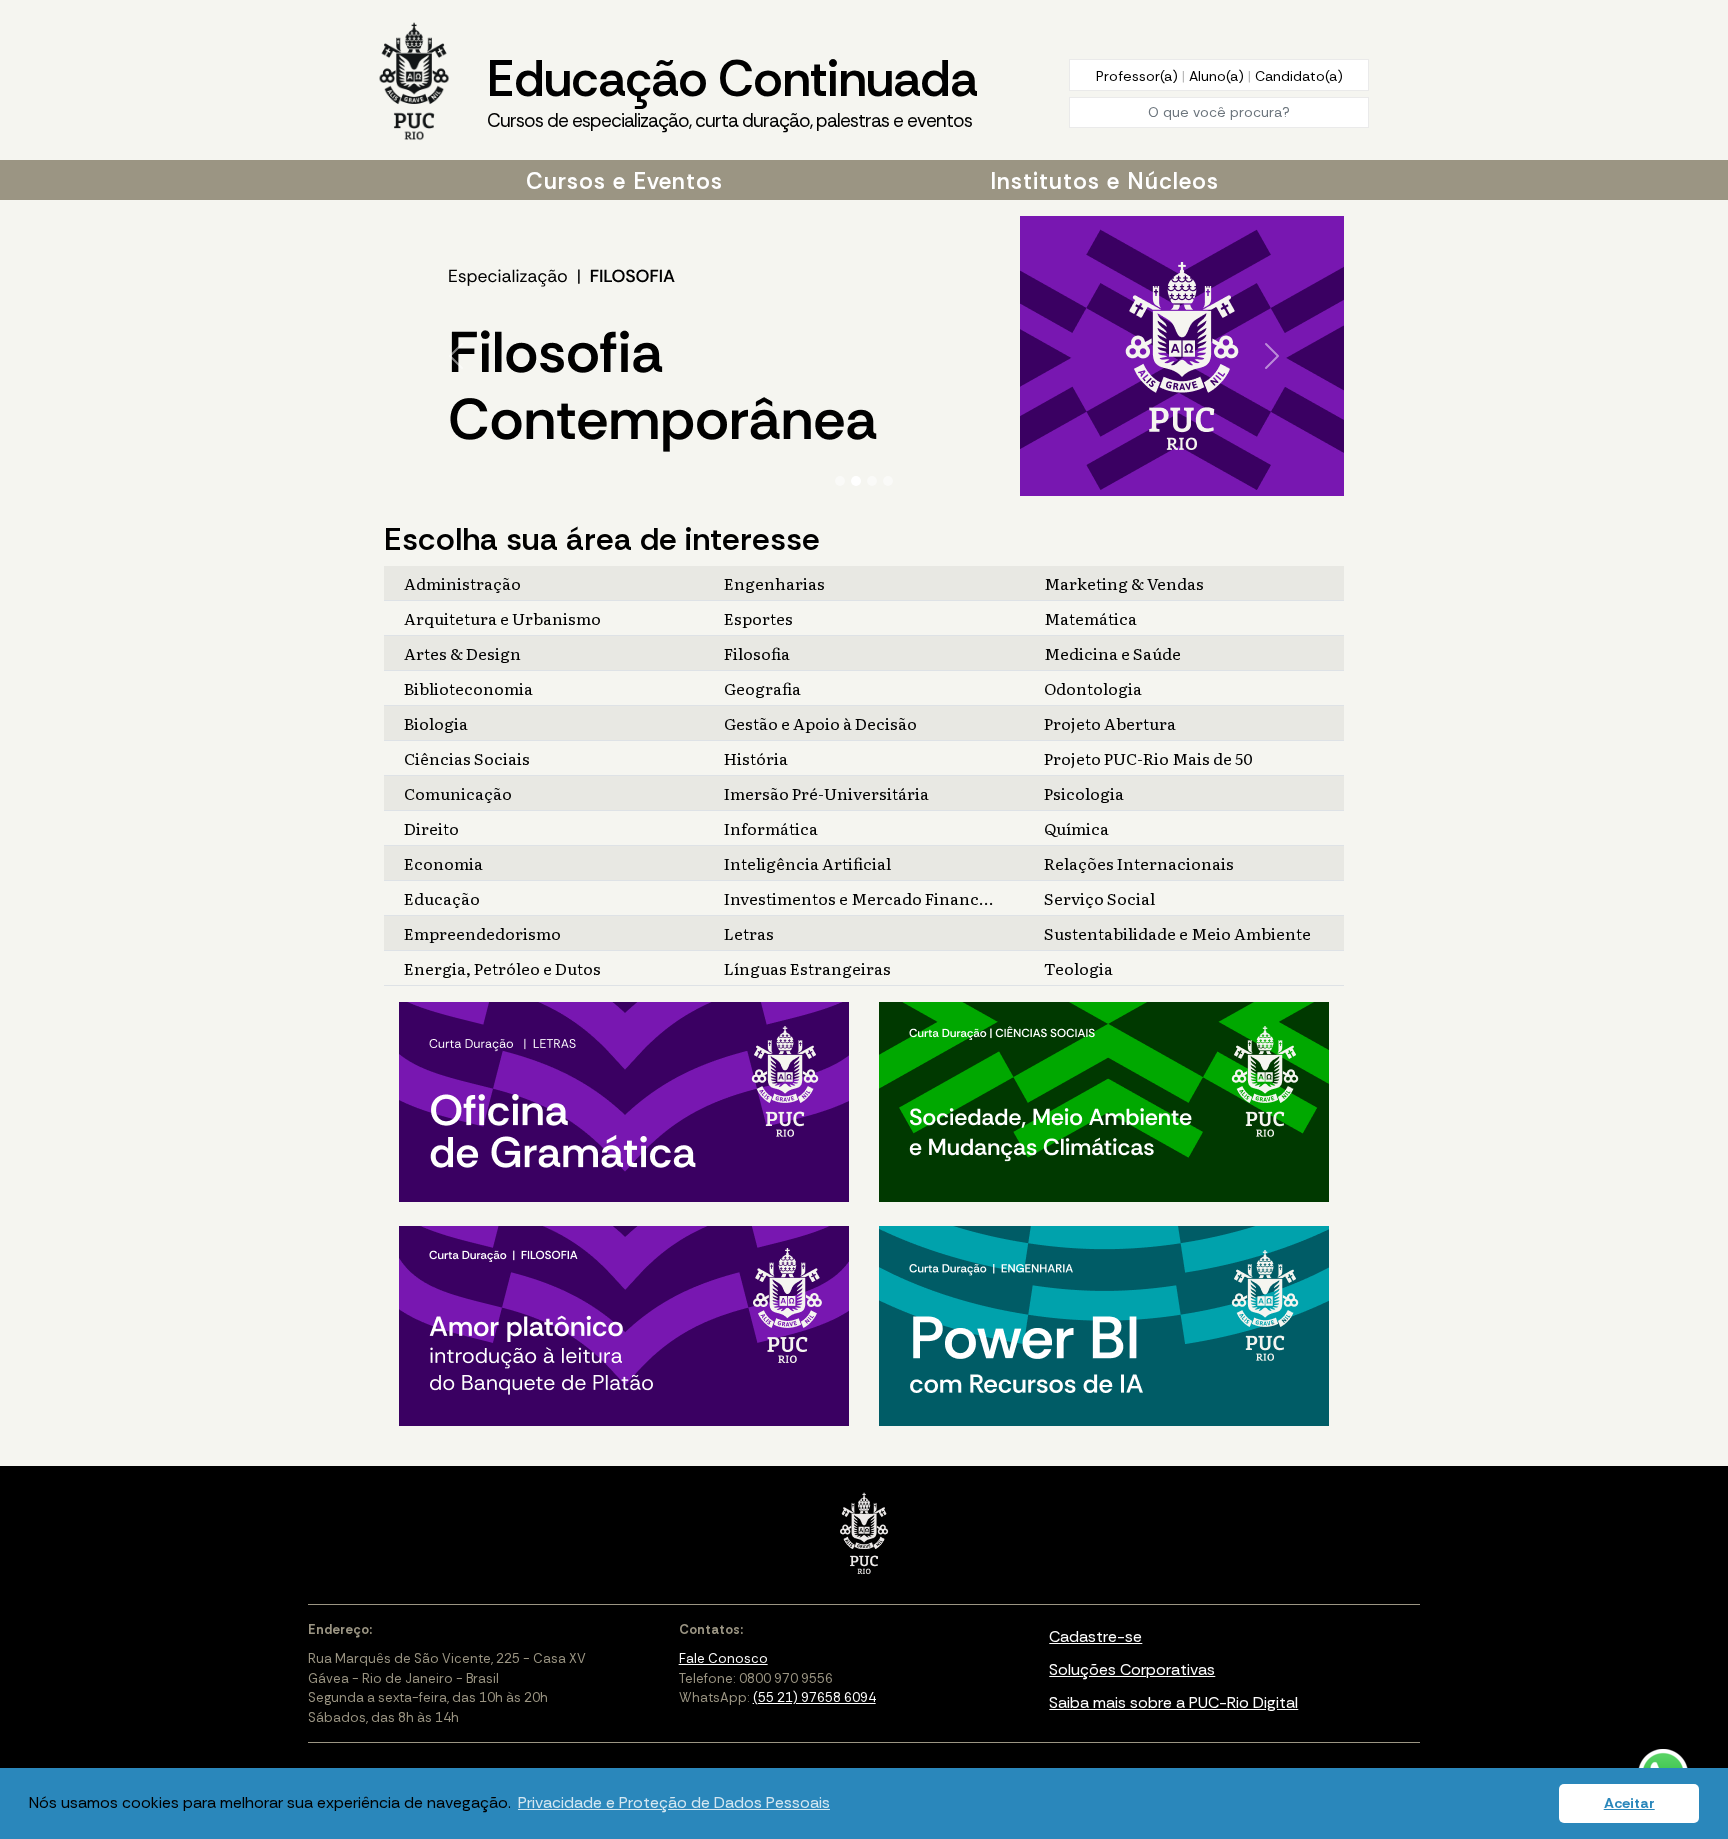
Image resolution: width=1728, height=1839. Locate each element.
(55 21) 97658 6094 (814, 1697)
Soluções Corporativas (1132, 1669)
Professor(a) (1139, 76)
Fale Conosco (723, 1658)
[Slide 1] (840, 481)
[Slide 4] (888, 481)
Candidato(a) (1299, 76)
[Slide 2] (856, 481)
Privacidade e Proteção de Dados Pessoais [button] (674, 1802)
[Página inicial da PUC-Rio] (414, 83)
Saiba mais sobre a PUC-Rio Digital (1173, 1702)
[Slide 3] (872, 481)
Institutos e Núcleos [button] (1104, 181)
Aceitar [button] (1629, 1803)
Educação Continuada (732, 89)
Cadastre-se (1095, 1636)
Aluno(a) (1218, 76)
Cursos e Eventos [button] (624, 181)
